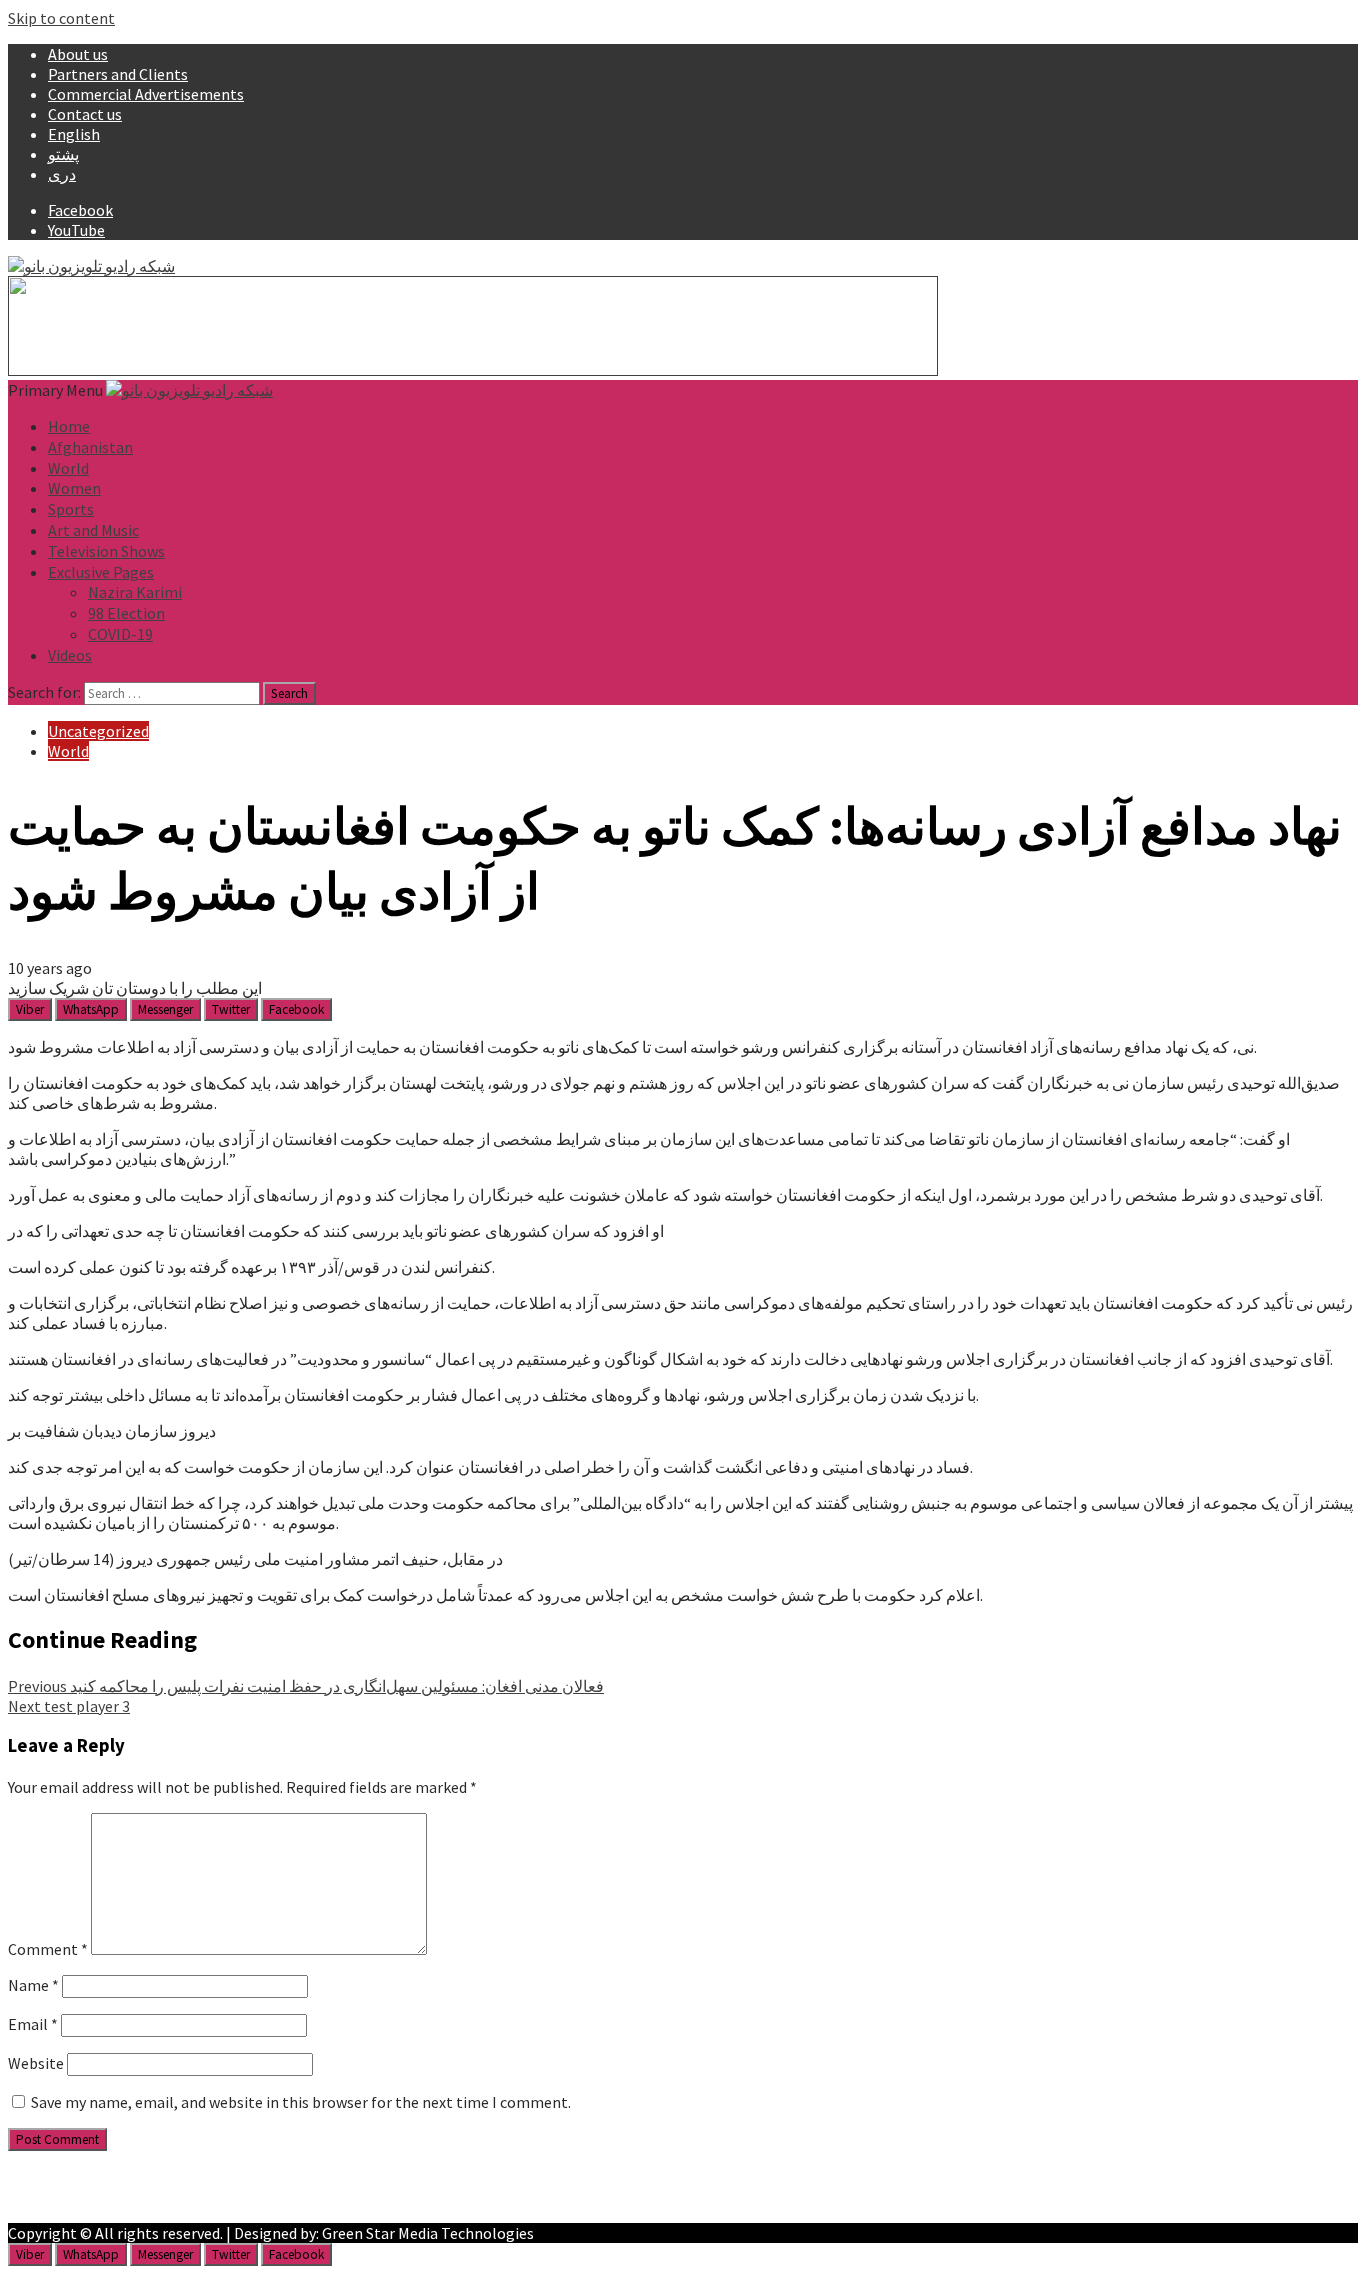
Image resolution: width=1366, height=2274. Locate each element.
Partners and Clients (118, 74)
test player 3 (69, 1706)
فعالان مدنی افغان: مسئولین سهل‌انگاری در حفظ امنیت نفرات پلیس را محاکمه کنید (306, 1686)
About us (78, 54)
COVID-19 (120, 634)
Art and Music (93, 530)
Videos (70, 655)
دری (62, 174)
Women (74, 488)
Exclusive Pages (101, 572)
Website (36, 2063)
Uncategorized (98, 731)
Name (33, 1985)
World (68, 468)
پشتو (63, 154)
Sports (71, 509)
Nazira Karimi (135, 592)
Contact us (85, 114)
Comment (48, 1949)
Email (33, 2024)
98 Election (126, 613)
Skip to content (61, 18)
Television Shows (106, 551)
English (74, 134)
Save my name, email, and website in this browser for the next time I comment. (301, 2102)
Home (69, 426)
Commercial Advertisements (146, 94)
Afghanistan (90, 447)
